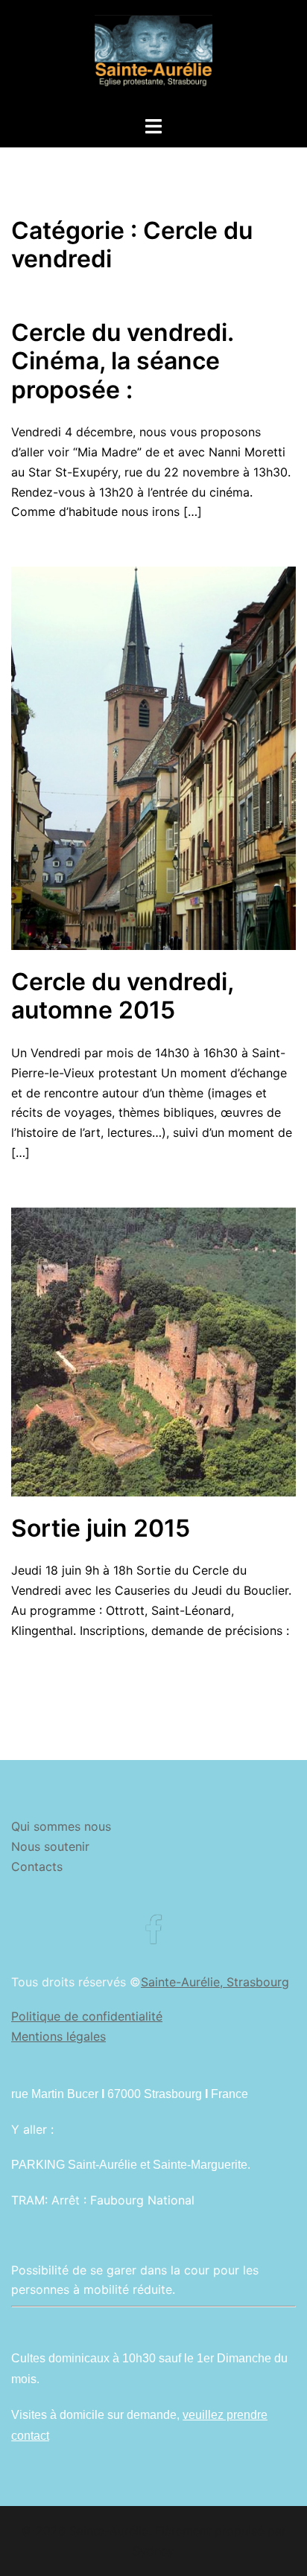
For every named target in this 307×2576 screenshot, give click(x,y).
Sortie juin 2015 (101, 1528)
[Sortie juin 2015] (153, 1351)
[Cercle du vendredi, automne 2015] (153, 757)
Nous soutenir (50, 1846)
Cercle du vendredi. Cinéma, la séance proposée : (122, 361)
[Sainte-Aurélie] (153, 57)
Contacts (37, 1866)
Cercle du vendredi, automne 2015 (122, 996)
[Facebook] (153, 1937)
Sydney (153, 2551)
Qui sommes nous (61, 1826)
